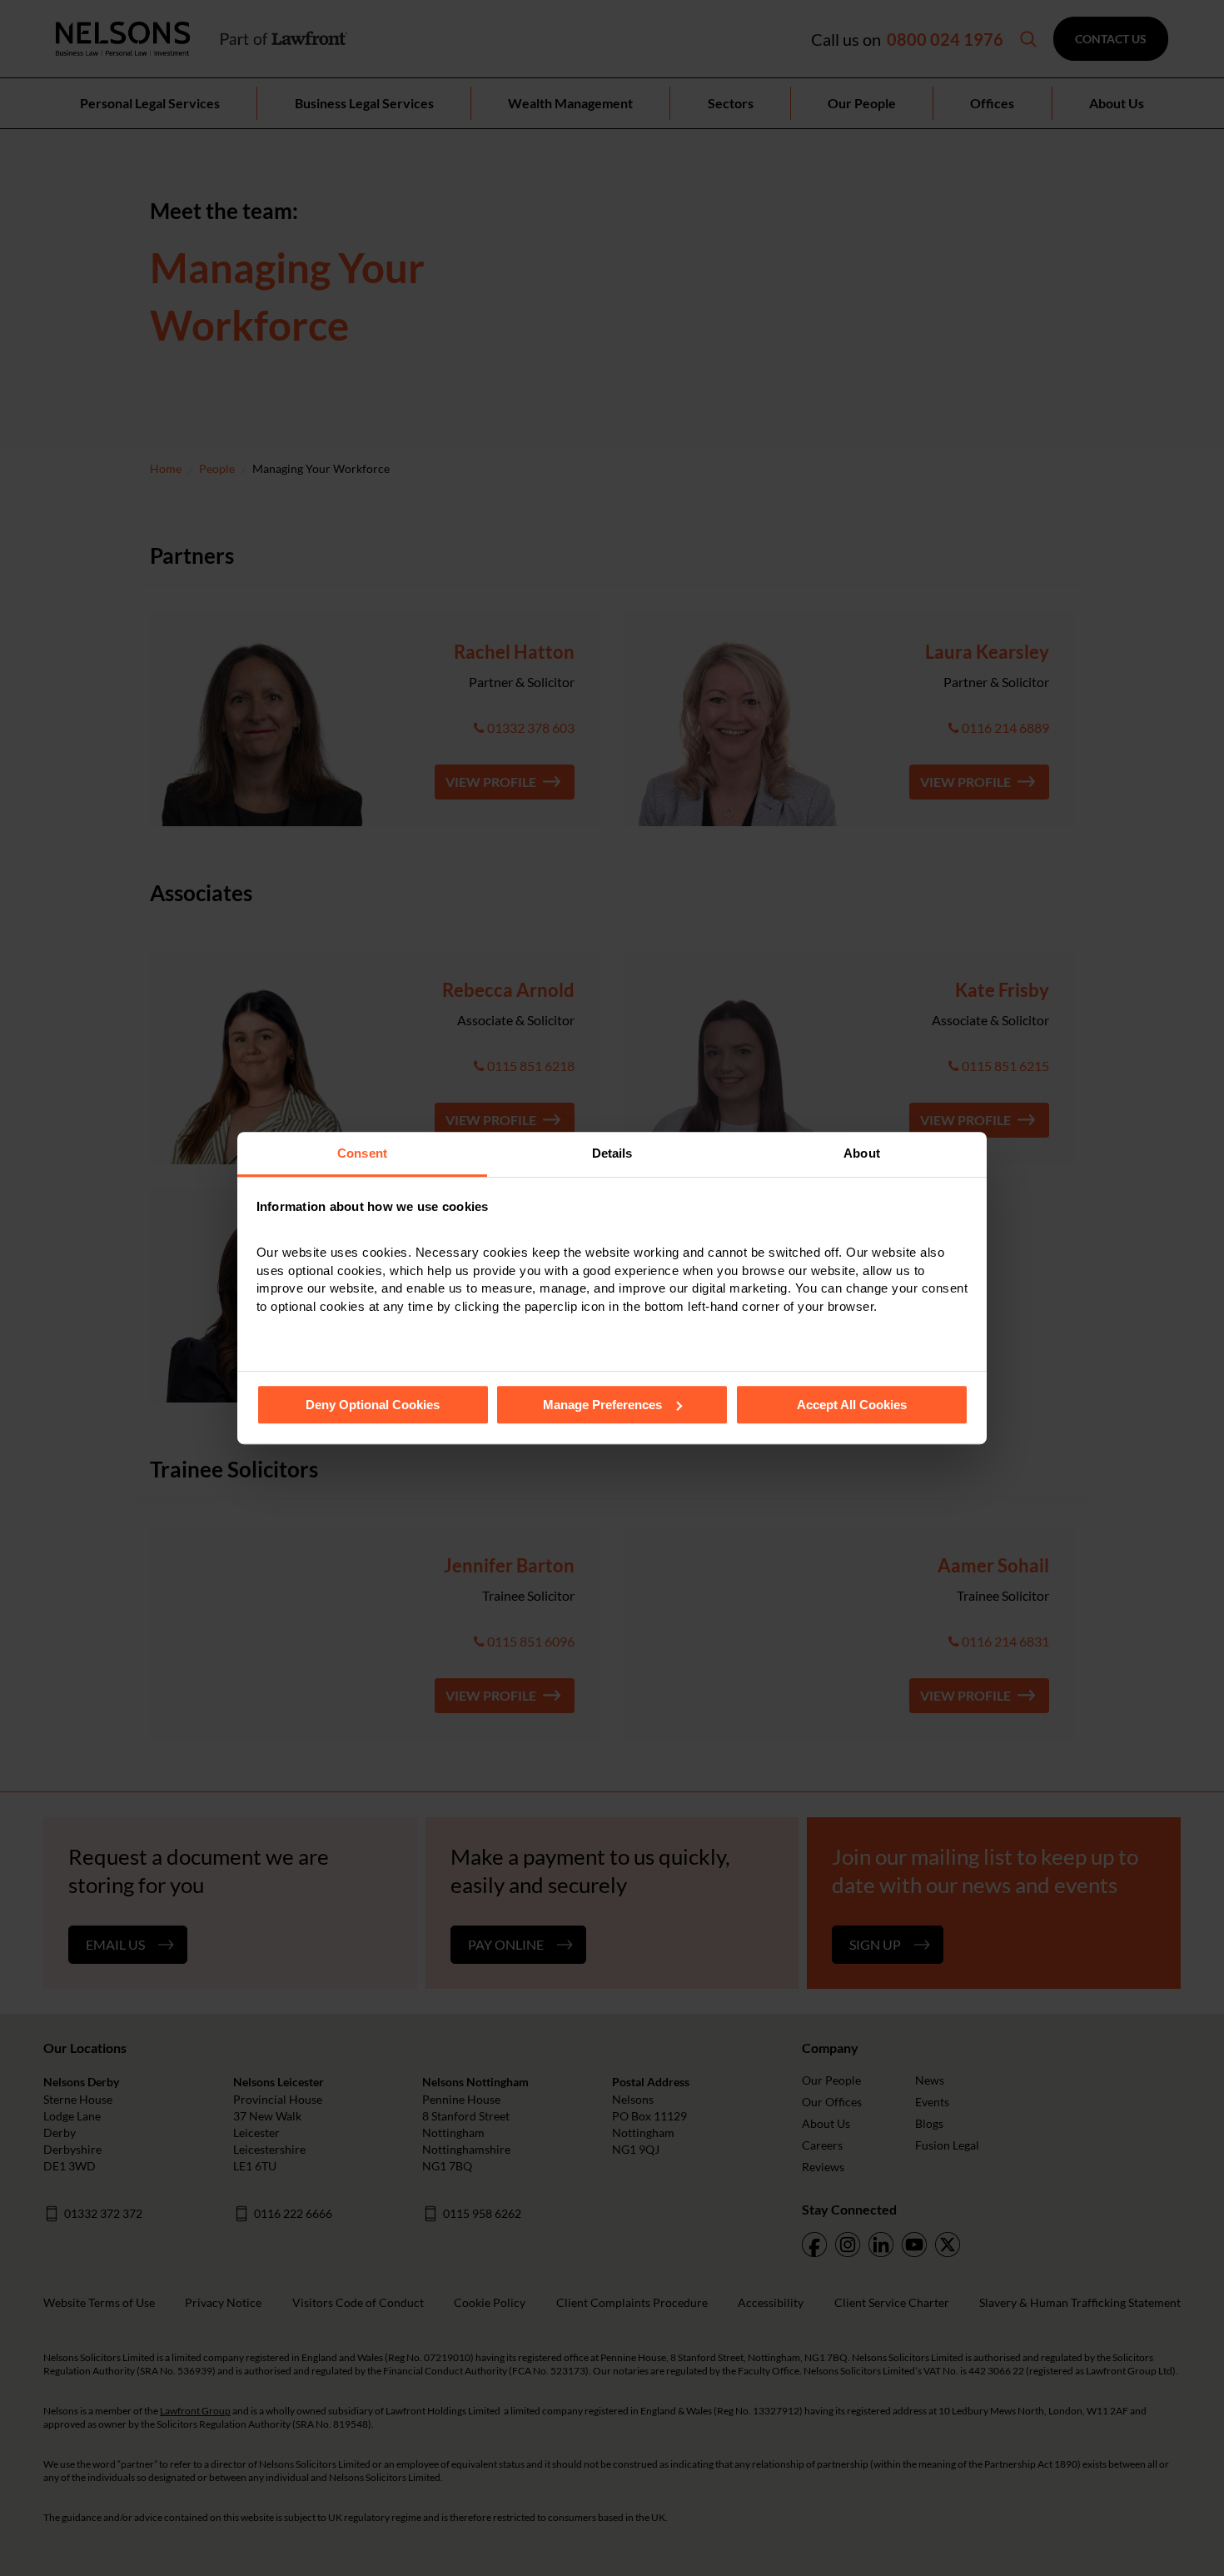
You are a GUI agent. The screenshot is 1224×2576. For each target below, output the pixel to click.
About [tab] (862, 1153)
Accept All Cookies (852, 1405)
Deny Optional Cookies (373, 1405)
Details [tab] (612, 1153)
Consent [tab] (362, 1153)
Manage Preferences (602, 1405)
